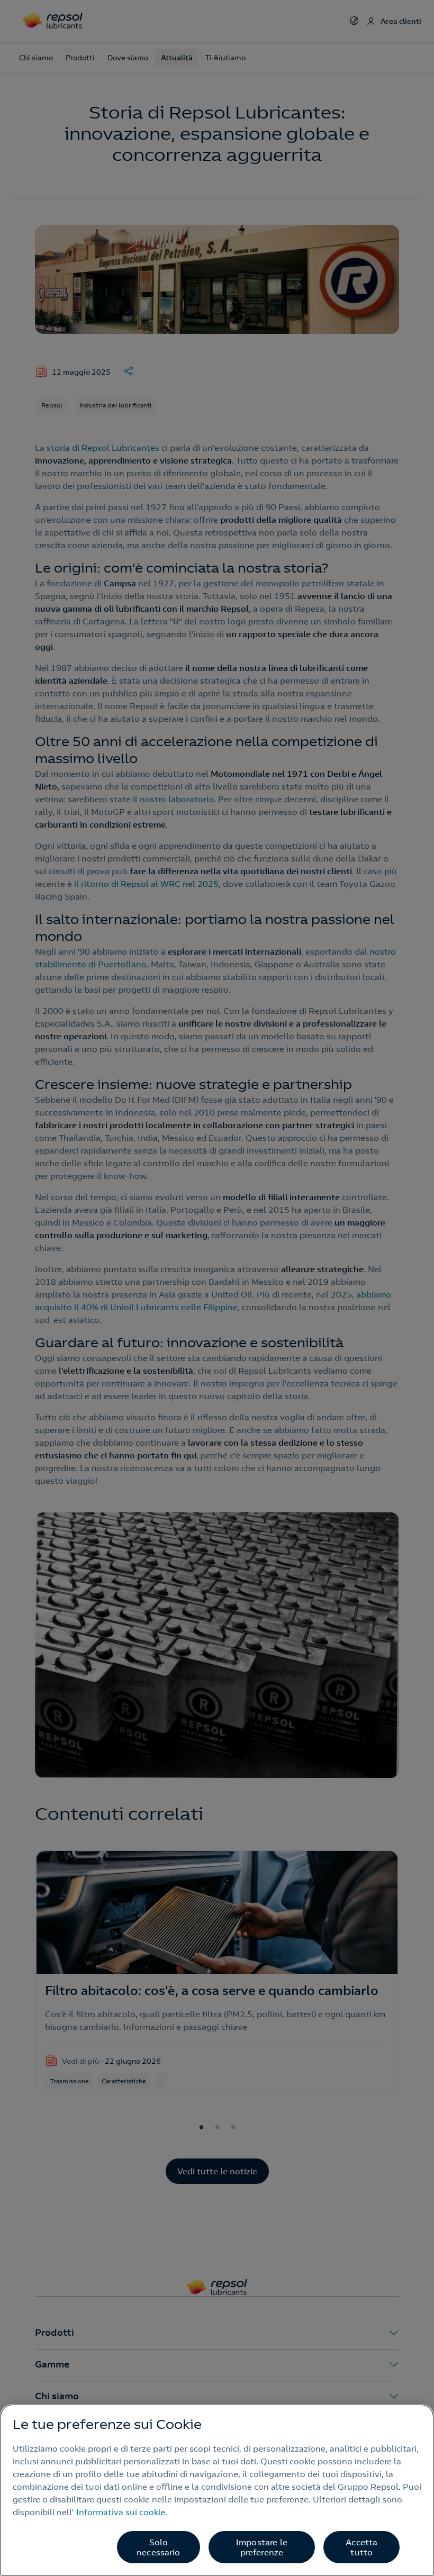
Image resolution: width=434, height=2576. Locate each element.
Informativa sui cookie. (122, 2512)
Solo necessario (159, 2547)
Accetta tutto (361, 2547)
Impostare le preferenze (262, 2547)
